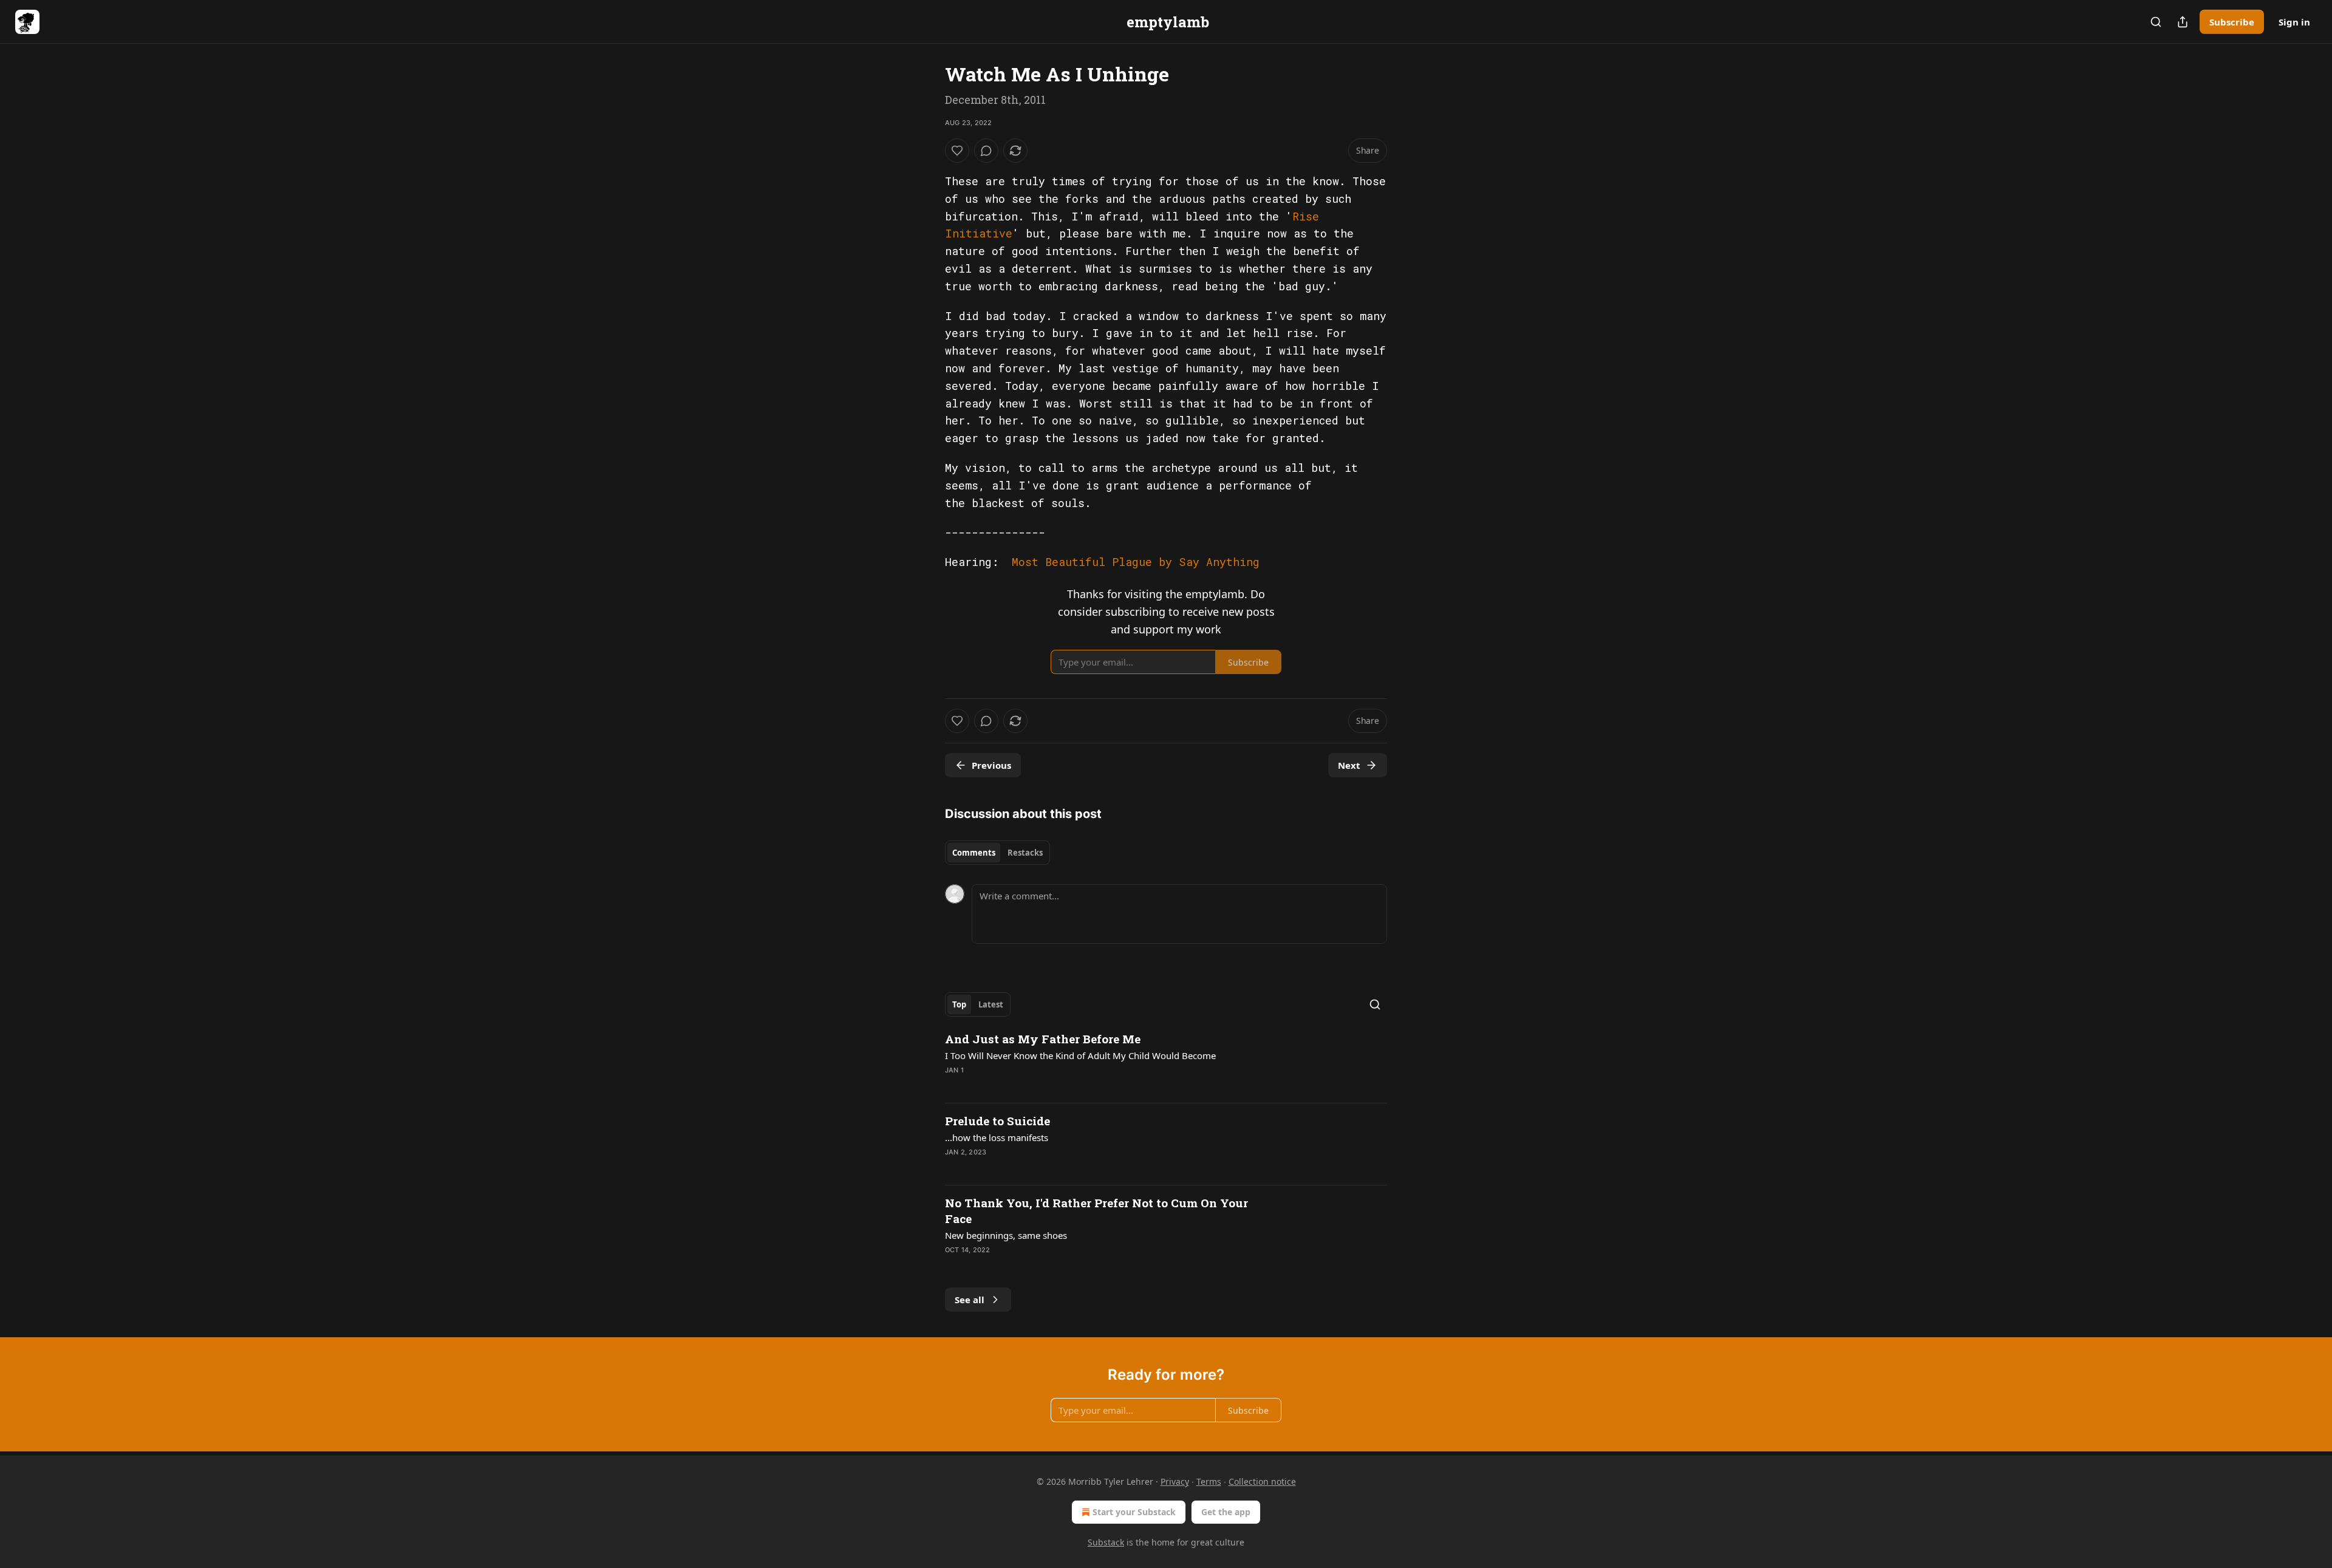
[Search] (2156, 22)
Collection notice (1262, 1481)
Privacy (1175, 1481)
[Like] (957, 151)
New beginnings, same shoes (1006, 1235)
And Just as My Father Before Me (1043, 1039)
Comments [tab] (974, 853)
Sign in (2294, 22)
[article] (1166, 1062)
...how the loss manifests (997, 1137)
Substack (1106, 1542)
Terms (1209, 1481)
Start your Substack (1134, 1512)
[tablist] (997, 853)
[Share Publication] (2183, 22)
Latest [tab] (991, 1004)
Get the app (1226, 1512)
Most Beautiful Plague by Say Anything (1136, 562)
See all (970, 1300)
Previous (991, 765)
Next (1349, 765)
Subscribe (2232, 22)
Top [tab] (959, 1004)
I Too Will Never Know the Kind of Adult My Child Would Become (1080, 1055)
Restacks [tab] (1025, 853)
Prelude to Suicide (997, 1121)
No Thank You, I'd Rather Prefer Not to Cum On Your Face (1096, 1211)
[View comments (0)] (986, 151)
